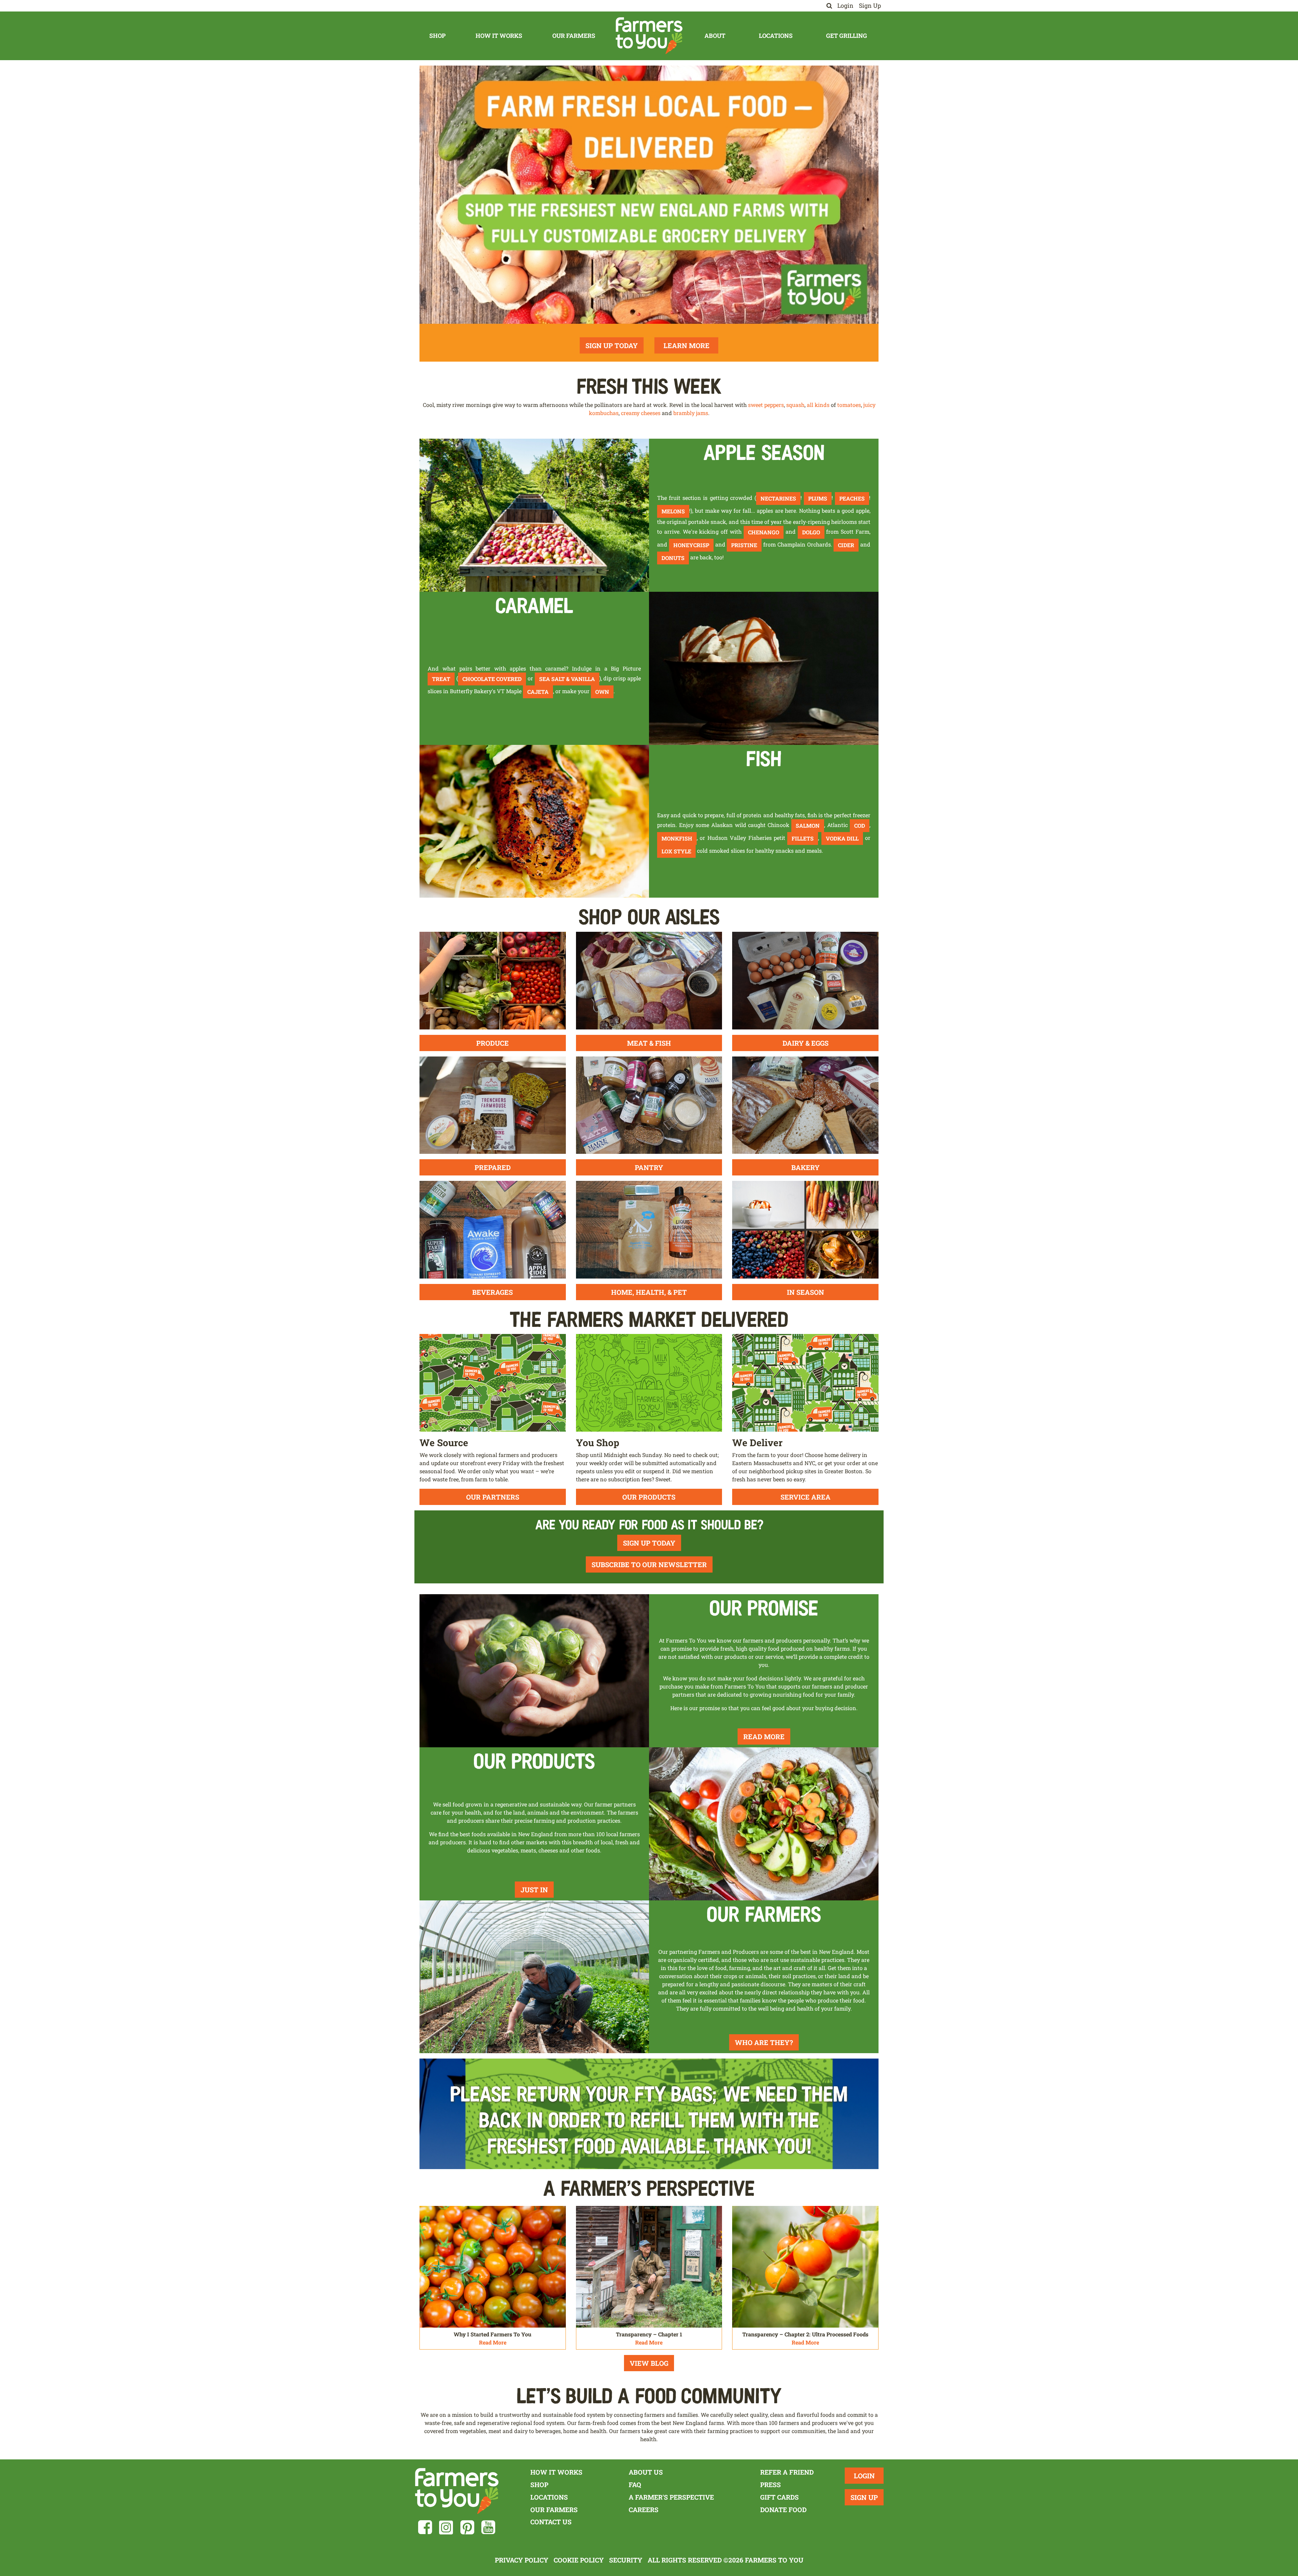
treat (441, 679)
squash (795, 405)
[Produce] (493, 980)
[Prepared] (493, 1104)
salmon (808, 825)
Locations (776, 36)
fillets (803, 838)
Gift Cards (779, 2497)
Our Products (649, 1497)
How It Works (499, 36)
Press (771, 2485)
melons (673, 511)
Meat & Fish (649, 1043)
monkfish (677, 838)
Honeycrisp (691, 545)
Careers (644, 2510)
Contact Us (551, 2522)
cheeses (651, 413)
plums (818, 498)
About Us (646, 2472)
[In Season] (805, 1229)
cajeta (538, 692)
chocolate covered (492, 679)
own (602, 692)
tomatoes (849, 405)
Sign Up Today (612, 345)
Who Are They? (764, 2042)
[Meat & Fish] (649, 980)
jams (702, 413)
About (715, 36)
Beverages (492, 1292)
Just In (534, 1890)
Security (626, 2560)
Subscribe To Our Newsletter (649, 1564)
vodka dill (842, 838)
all (810, 405)
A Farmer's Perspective (671, 2497)
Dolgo (811, 532)
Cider (846, 545)
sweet (755, 405)
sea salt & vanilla (567, 679)
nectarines (778, 498)
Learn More (687, 345)
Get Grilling (847, 36)
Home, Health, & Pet (649, 1292)
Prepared (493, 1167)
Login (845, 6)
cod (860, 825)
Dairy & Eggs (806, 1043)
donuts (673, 558)
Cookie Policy (579, 2560)
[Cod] (534, 820)
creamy (630, 413)
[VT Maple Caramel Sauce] (764, 668)
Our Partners (493, 1497)
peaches (852, 498)
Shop (437, 36)
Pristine (744, 545)
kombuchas (604, 413)
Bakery (806, 1167)
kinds (822, 405)
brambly (684, 413)
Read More (764, 1736)
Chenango (764, 532)
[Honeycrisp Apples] (534, 515)
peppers (774, 405)
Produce (492, 1043)
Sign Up (870, 6)
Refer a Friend (787, 2472)
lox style (676, 851)
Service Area (806, 1497)
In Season (806, 1292)
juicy (869, 405)
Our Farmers (574, 36)
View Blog (649, 2363)
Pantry (649, 1167)
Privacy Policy (522, 2560)
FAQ (635, 2485)
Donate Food (783, 2510)
